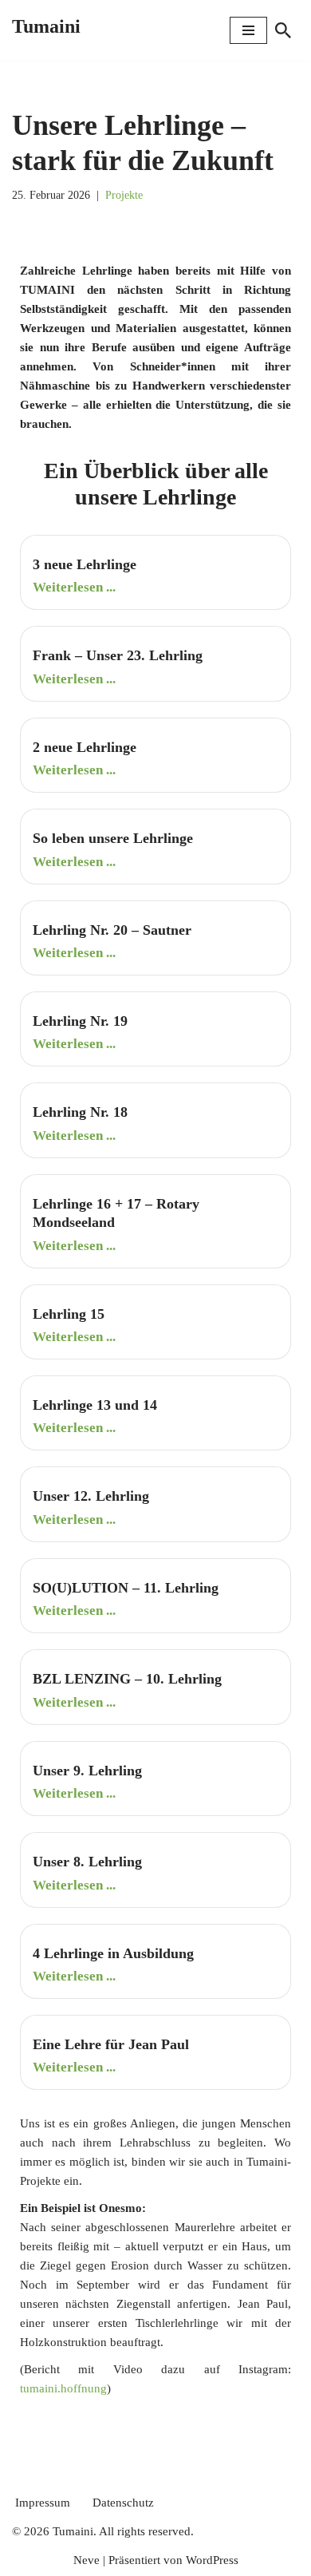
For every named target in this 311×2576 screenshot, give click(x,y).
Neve (87, 2560)
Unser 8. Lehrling (87, 1862)
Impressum (43, 2503)
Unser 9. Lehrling (87, 1771)
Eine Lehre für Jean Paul (111, 2044)
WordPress (212, 2560)
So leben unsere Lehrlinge (113, 838)
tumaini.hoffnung (63, 2388)
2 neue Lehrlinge (85, 747)
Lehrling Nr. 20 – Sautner (112, 930)
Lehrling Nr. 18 (80, 1112)
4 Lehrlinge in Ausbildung (113, 1953)
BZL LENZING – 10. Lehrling (127, 1679)
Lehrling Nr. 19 (80, 1021)
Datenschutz (123, 2503)
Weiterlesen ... (74, 587)
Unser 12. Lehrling (91, 1496)
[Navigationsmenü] (248, 30)
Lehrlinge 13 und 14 (95, 1405)
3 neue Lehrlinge (85, 564)
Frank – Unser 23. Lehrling (118, 655)
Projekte (124, 195)
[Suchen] (283, 30)
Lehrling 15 (69, 1314)
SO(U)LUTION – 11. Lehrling (126, 1588)
